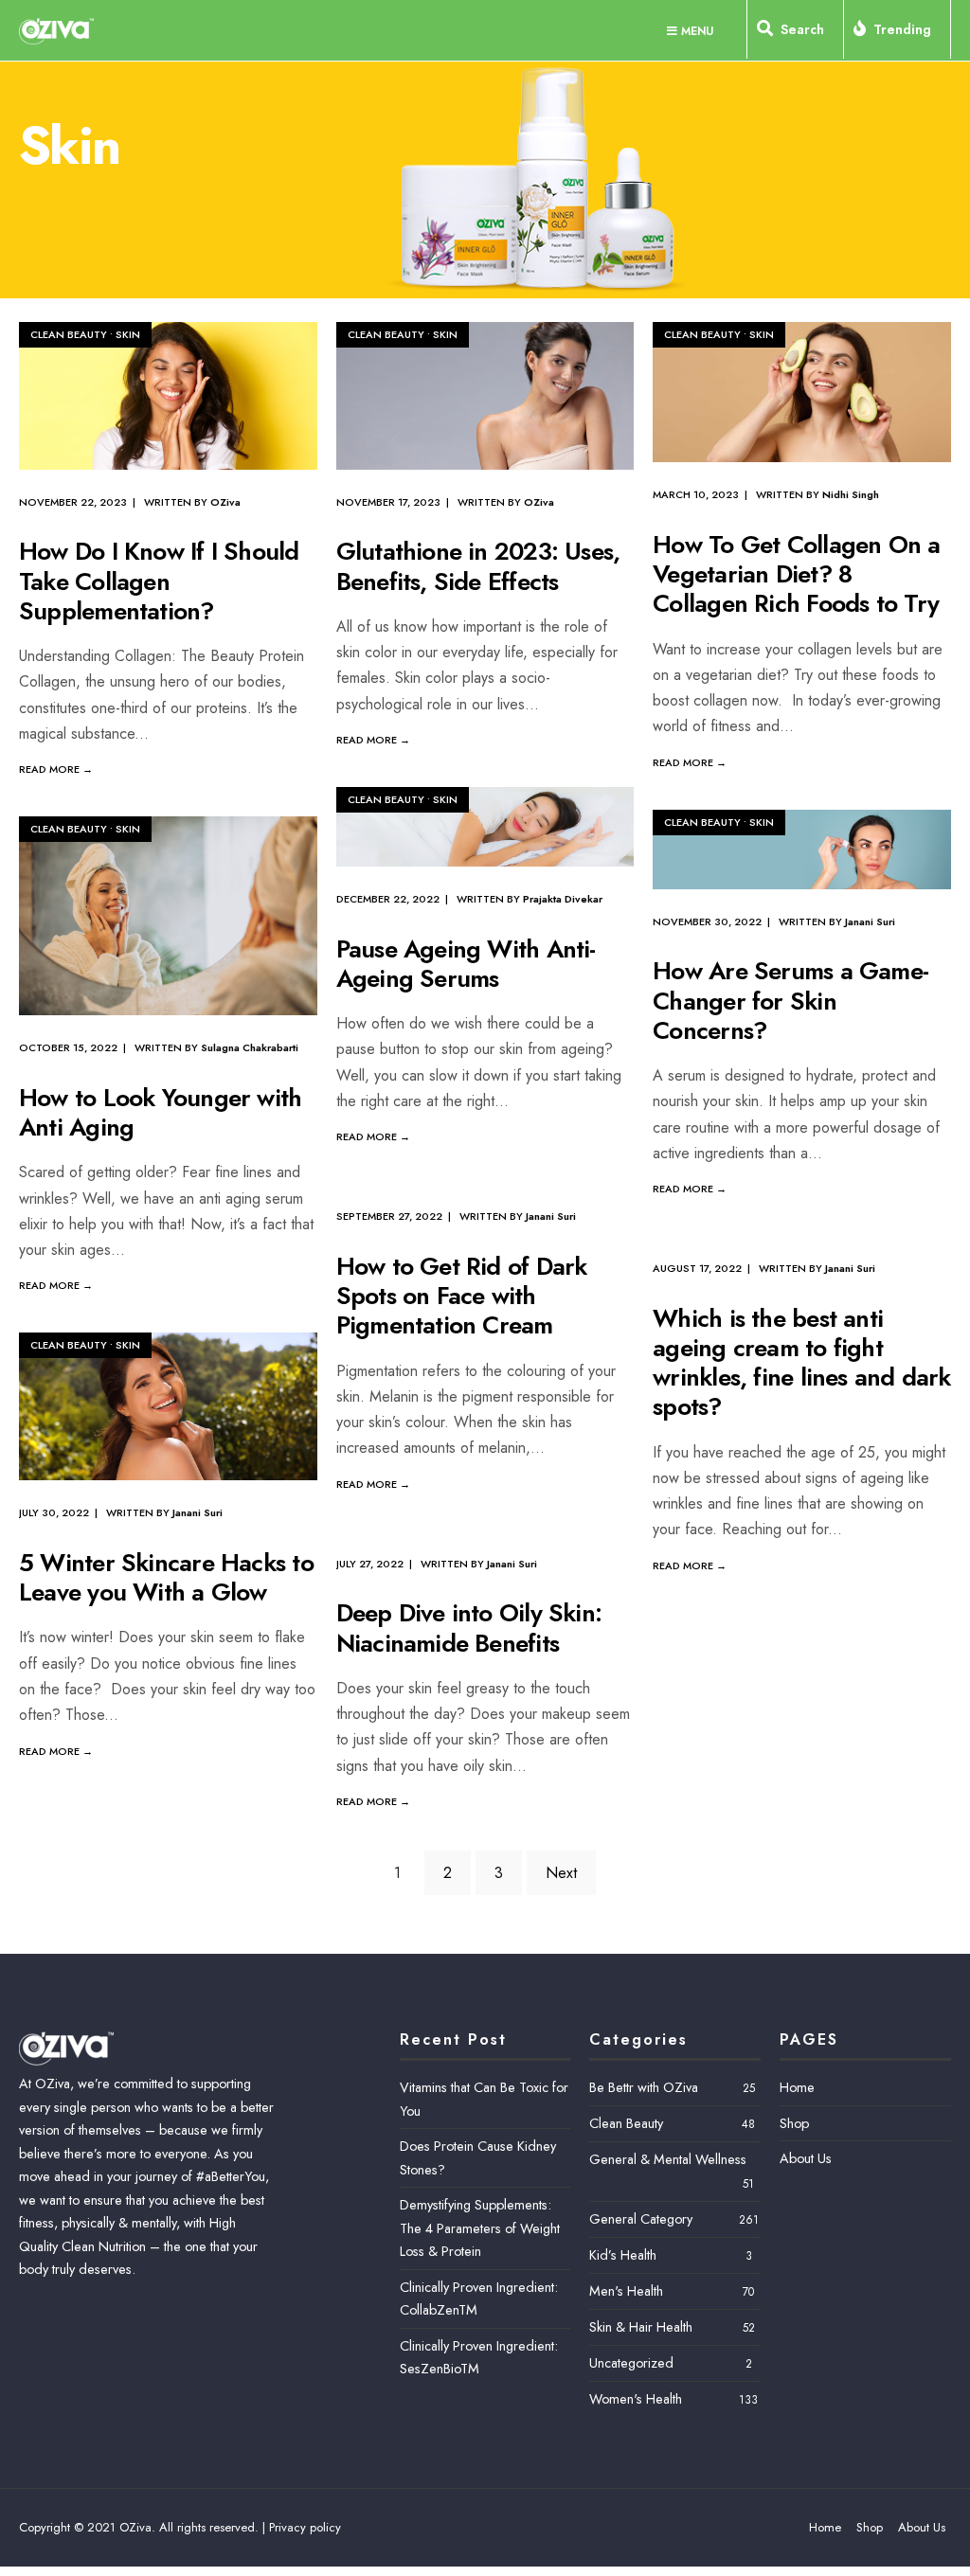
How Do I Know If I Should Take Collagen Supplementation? (159, 581)
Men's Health (626, 2291)
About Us (806, 2158)
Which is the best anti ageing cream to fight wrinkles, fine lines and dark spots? (801, 1363)
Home (797, 2087)
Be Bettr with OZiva (644, 2087)
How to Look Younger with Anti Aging (160, 1112)
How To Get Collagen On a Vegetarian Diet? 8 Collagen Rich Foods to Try (796, 574)
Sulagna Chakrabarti (250, 1047)
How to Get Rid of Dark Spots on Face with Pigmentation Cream (462, 1296)
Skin (128, 334)
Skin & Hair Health (641, 2327)
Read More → (56, 769)
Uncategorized (631, 2363)
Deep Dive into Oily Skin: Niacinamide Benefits (469, 1628)
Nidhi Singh (851, 494)
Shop (794, 2123)
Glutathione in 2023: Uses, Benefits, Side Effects (478, 567)
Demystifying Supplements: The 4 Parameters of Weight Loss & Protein (480, 2228)
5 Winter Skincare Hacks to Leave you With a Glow (166, 1577)
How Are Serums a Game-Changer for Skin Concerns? (790, 1001)
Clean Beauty (69, 334)
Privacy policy (305, 2527)
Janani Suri (870, 921)
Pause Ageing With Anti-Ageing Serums (466, 964)
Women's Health (636, 2399)
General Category (641, 2219)
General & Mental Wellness (668, 2159)
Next (561, 1873)
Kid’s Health (623, 2255)
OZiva (225, 502)
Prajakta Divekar (563, 899)
